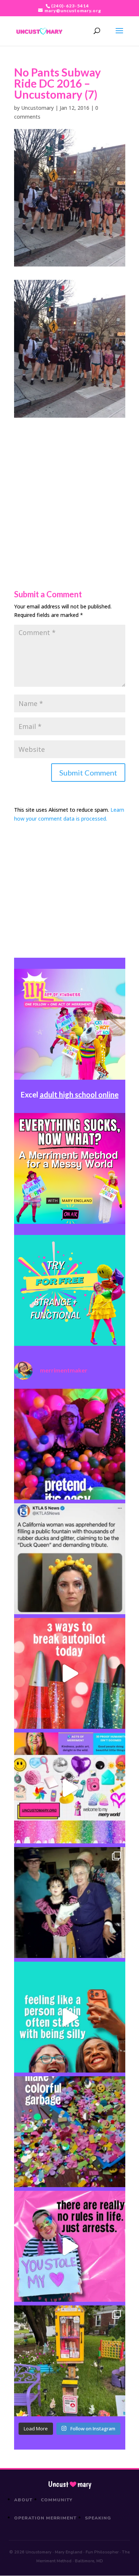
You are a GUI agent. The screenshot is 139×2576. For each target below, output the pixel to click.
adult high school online (79, 1094)
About (23, 2500)
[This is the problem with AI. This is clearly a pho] (70, 1559)
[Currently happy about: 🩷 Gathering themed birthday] (70, 2361)
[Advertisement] (69, 487)
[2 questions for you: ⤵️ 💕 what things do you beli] (70, 1444)
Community (57, 2500)
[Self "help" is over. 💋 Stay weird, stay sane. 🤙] (70, 2017)
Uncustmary (70, 2484)
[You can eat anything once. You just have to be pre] (70, 2246)
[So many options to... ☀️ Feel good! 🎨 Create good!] (70, 1788)
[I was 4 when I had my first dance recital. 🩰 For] (70, 1903)
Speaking (98, 2518)
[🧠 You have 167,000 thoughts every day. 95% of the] (70, 1673)
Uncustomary (37, 108)
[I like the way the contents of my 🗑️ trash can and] (70, 2132)
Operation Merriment (45, 2518)
